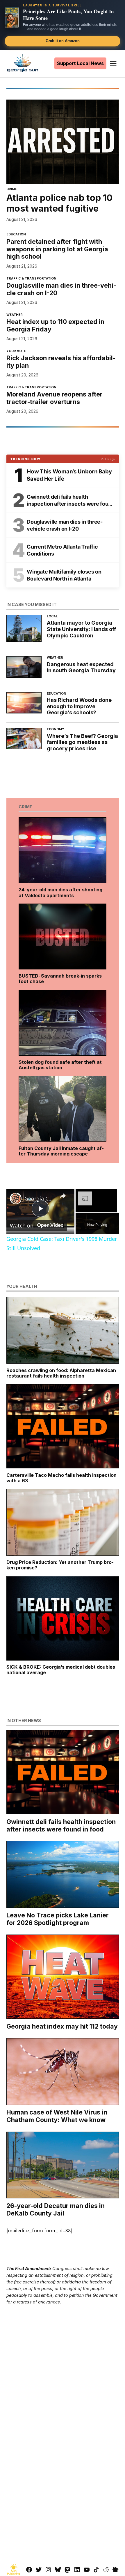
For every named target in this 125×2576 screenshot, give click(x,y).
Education (16, 235)
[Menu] (114, 63)
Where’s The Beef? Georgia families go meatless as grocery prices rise (82, 742)
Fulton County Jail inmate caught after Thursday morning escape (61, 1151)
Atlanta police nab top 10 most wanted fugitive (59, 203)
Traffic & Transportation (31, 279)
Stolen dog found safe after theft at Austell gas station (60, 1065)
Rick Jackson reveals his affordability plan (61, 362)
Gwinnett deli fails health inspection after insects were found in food (61, 1825)
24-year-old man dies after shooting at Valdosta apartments (60, 892)
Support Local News (80, 63)
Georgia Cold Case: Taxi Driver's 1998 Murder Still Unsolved (40, 1198)
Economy (56, 730)
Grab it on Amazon (63, 41)
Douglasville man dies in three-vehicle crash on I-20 (61, 289)
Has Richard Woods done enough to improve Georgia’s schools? (79, 706)
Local (52, 617)
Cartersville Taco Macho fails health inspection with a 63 (61, 1478)
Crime (12, 189)
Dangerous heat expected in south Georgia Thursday (81, 667)
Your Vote (16, 351)
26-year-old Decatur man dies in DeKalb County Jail (56, 2209)
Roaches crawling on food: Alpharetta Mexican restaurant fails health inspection (61, 1373)
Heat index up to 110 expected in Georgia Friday (55, 325)
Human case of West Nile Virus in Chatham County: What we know (57, 2116)
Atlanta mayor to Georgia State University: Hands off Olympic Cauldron (81, 629)
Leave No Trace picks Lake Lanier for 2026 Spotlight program (58, 1919)
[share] (63, 1196)
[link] (16, 1198)
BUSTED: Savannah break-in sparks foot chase (60, 979)
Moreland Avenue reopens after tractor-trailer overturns (55, 398)
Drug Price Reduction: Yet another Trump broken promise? (60, 1565)
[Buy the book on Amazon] (12, 17)
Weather (15, 315)
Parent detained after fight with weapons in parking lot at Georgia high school (57, 249)
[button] (63, 25)
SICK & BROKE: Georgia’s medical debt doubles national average (61, 1670)
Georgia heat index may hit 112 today (62, 2026)
